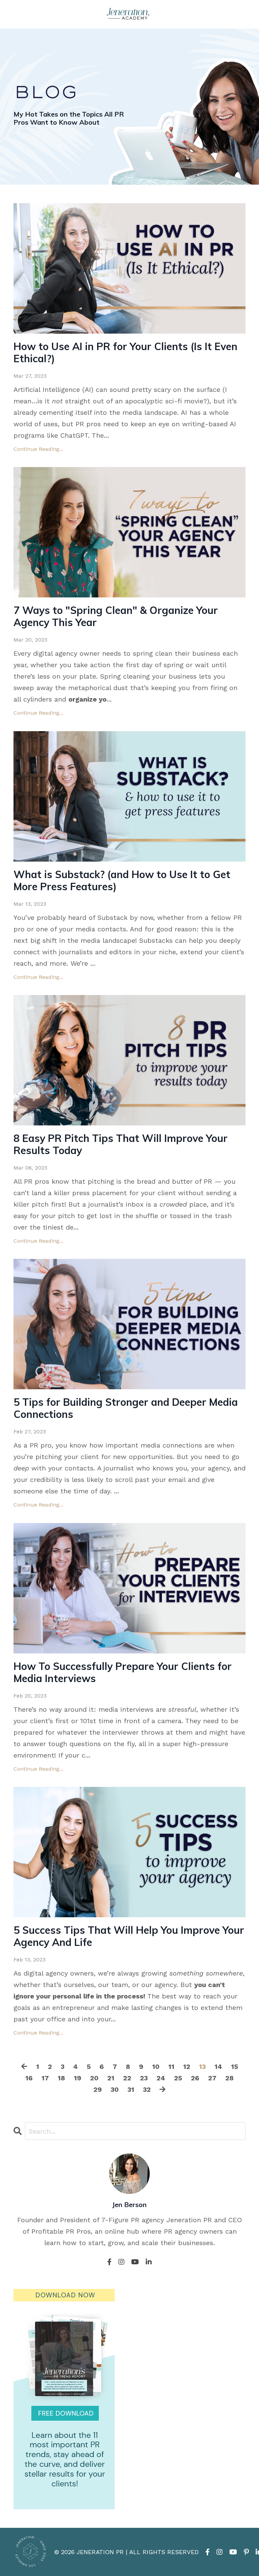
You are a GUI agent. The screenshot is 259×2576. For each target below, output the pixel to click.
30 (115, 2089)
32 (147, 2089)
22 (127, 2078)
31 (131, 2089)
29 (98, 2089)
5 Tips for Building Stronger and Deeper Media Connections (126, 1408)
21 (111, 2078)
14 (218, 2067)
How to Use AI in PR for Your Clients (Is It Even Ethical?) (125, 352)
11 (171, 2067)
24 (161, 2078)
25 (178, 2078)
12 (187, 2067)
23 (144, 2078)
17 (45, 2078)
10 (156, 2067)
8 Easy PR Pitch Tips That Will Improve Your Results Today (121, 1144)
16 (29, 2078)
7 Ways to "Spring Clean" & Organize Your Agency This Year (116, 616)
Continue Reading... (38, 449)
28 (229, 2078)
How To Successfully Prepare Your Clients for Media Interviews (123, 1672)
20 (94, 2078)
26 (195, 2078)
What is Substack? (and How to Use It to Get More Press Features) (122, 880)
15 (235, 2067)
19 (78, 2078)
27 (212, 2078)
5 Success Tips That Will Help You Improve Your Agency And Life (129, 1936)
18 (61, 2078)
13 (202, 2067)
